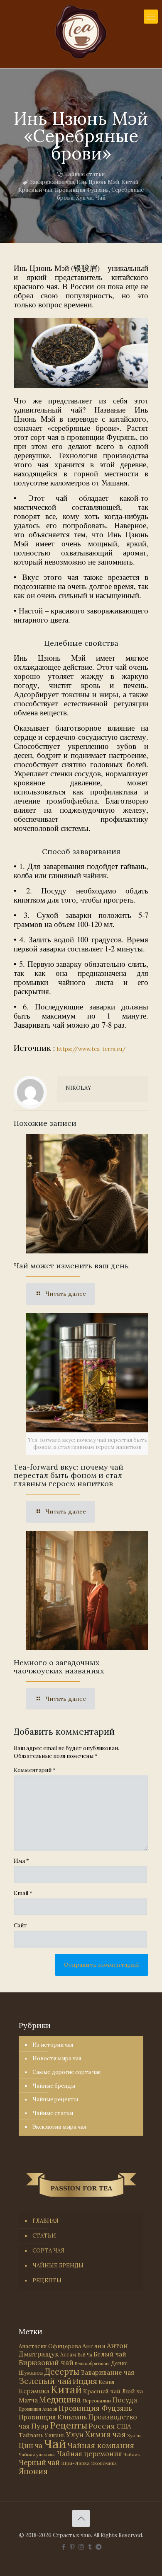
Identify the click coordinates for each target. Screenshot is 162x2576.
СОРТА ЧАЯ (48, 2251)
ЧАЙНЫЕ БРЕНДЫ (58, 2266)
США (124, 2426)
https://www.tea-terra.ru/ (91, 1049)
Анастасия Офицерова (50, 2346)
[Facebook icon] (64, 2547)
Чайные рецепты (55, 2099)
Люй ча (132, 2391)
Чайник (132, 2454)
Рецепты (69, 2425)
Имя (21, 1861)
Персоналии (97, 2401)
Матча (28, 2400)
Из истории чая (53, 2045)
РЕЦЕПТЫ (47, 2280)
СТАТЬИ (44, 2236)
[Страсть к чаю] (81, 32)
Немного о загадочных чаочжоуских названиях (59, 1667)
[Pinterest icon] (72, 2547)
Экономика (104, 2463)
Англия (94, 2346)
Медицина (60, 2399)
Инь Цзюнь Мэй (98, 182)
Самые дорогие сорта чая (66, 2072)
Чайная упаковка (37, 2455)
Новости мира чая (57, 2058)
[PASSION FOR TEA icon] (99, 2547)
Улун (75, 2435)
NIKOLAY (79, 1088)
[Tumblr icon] (90, 2547)
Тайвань (31, 2435)
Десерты (62, 2372)
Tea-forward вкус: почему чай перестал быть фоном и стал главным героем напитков (69, 1475)
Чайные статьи (84, 174)
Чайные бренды (54, 2086)
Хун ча (84, 198)
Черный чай (39, 2463)
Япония (33, 2471)
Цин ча (31, 2446)
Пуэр (40, 2426)
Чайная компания (101, 2445)
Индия (85, 2381)
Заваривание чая (52, 182)
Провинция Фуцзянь (82, 190)
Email (23, 1893)
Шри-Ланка (75, 2463)
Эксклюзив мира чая (59, 2127)
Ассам (68, 2354)
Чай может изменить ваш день (71, 1266)
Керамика (34, 2391)
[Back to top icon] (81, 2518)
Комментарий (35, 1770)
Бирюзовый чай (46, 2363)
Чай (100, 198)
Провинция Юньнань (53, 2417)
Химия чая (106, 2434)
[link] (81, 353)
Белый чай (110, 2354)
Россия (102, 2426)
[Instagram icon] (81, 2547)
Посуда (125, 2400)
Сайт (20, 1925)
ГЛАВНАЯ (45, 2221)
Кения (106, 2382)
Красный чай (35, 190)
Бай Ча (85, 2355)
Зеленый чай (45, 2381)
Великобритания (92, 2364)
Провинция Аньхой (38, 2409)
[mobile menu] (151, 17)
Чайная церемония (90, 2454)
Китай (130, 182)
